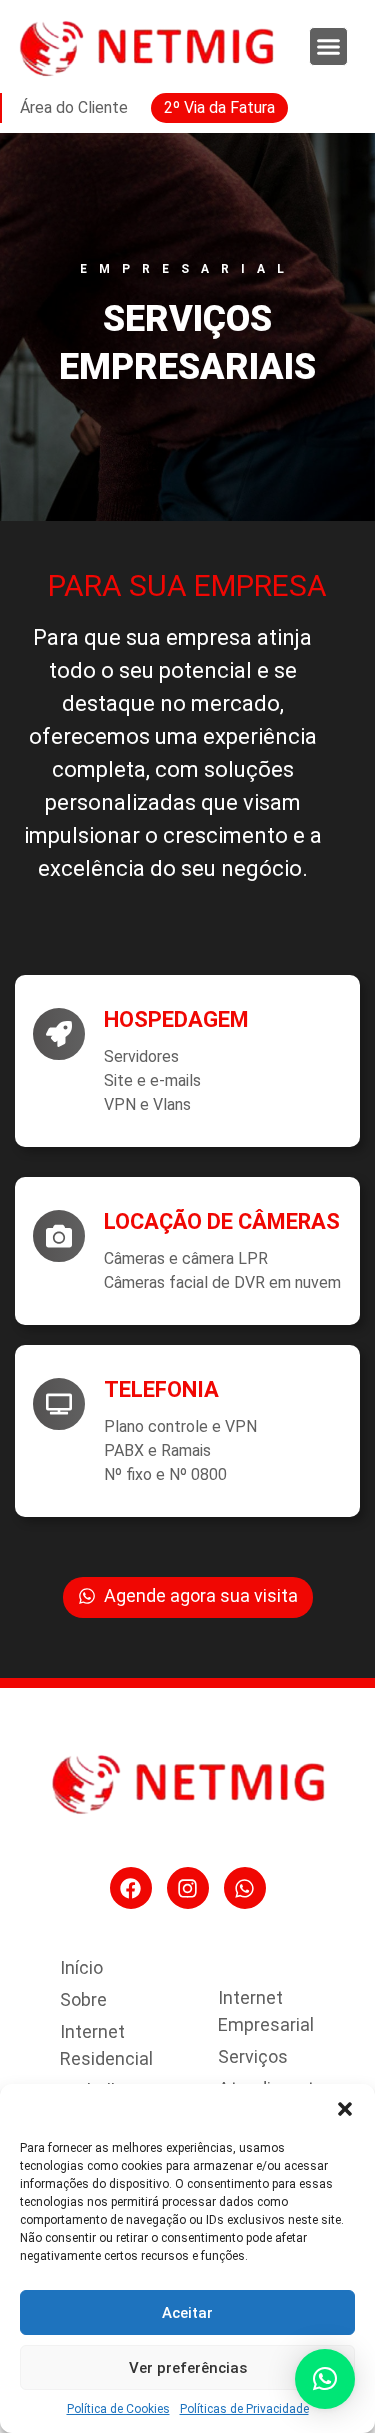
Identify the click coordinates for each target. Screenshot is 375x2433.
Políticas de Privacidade (244, 2409)
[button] (345, 2109)
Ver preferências (188, 2368)
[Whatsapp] (245, 1888)
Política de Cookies (118, 2409)
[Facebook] (131, 1888)
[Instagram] (188, 1888)
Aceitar (187, 2313)
